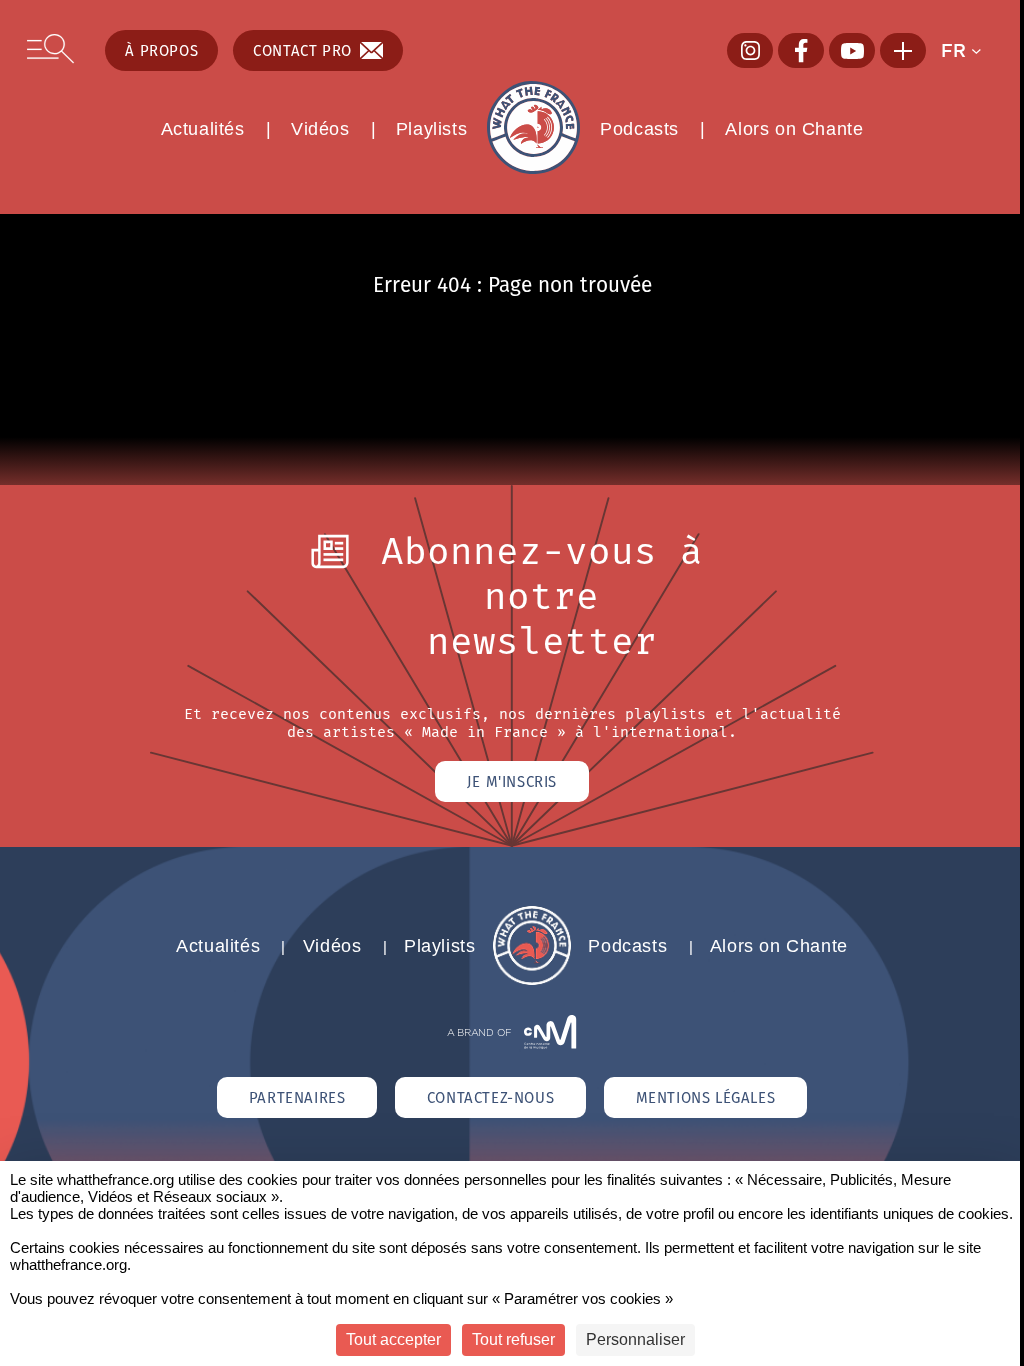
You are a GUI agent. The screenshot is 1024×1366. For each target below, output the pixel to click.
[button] (968, 51)
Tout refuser (513, 1339)
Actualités (203, 129)
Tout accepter (393, 1339)
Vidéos (320, 129)
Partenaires (297, 1097)
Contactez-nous (490, 1097)
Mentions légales (706, 1097)
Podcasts (639, 129)
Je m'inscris (512, 781)
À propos (161, 50)
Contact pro (302, 50)
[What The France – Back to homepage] (532, 979)
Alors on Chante (794, 129)
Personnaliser (635, 1339)
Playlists (431, 129)
